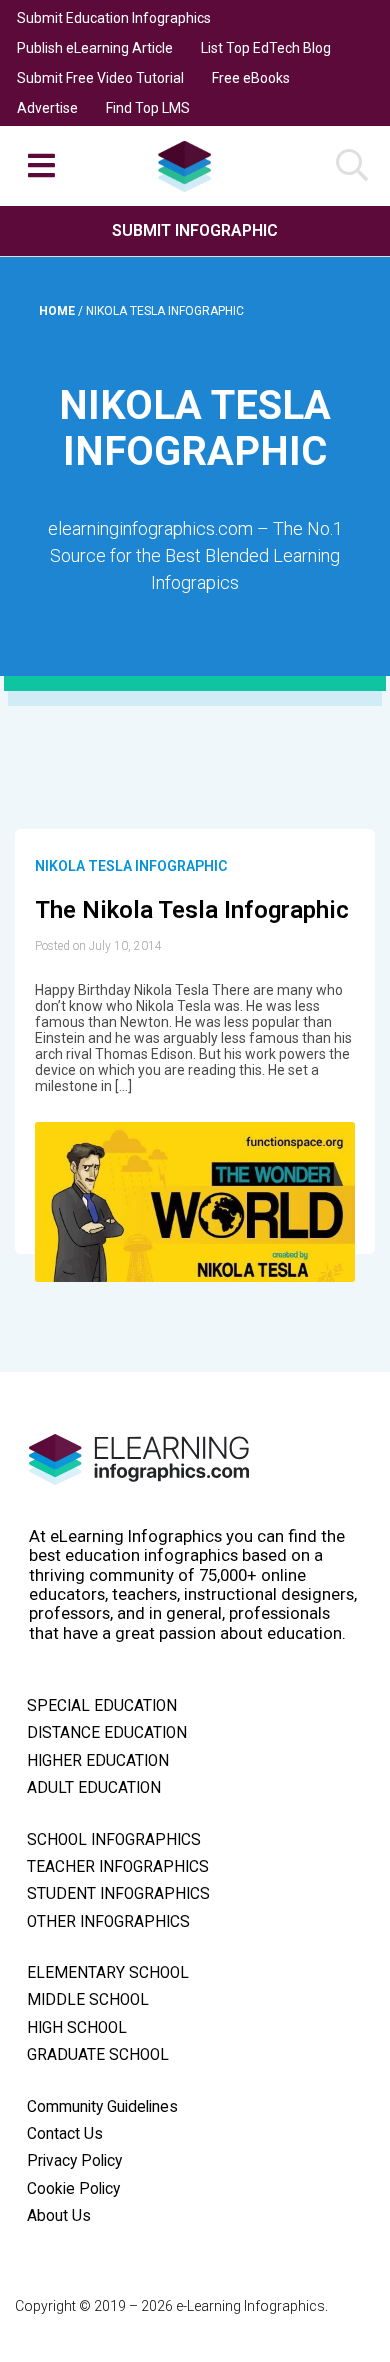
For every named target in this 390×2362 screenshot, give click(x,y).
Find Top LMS (148, 108)
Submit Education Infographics (114, 18)
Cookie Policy (73, 2189)
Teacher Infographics (118, 1867)
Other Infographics (108, 1922)
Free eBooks (251, 78)
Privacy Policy (74, 2161)
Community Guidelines (102, 2107)
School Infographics (114, 1840)
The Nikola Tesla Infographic (192, 910)
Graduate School (98, 2055)
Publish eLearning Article (95, 48)
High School (77, 2028)
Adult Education (94, 1788)
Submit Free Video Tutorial (100, 78)
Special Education (102, 1706)
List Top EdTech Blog (266, 48)
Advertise (47, 108)
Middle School (88, 2000)
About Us (59, 2216)
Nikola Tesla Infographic (131, 866)
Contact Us (65, 2134)
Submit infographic (195, 230)
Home (58, 311)
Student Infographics (118, 1894)
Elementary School (108, 1973)
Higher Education (98, 1761)
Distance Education (107, 1733)
